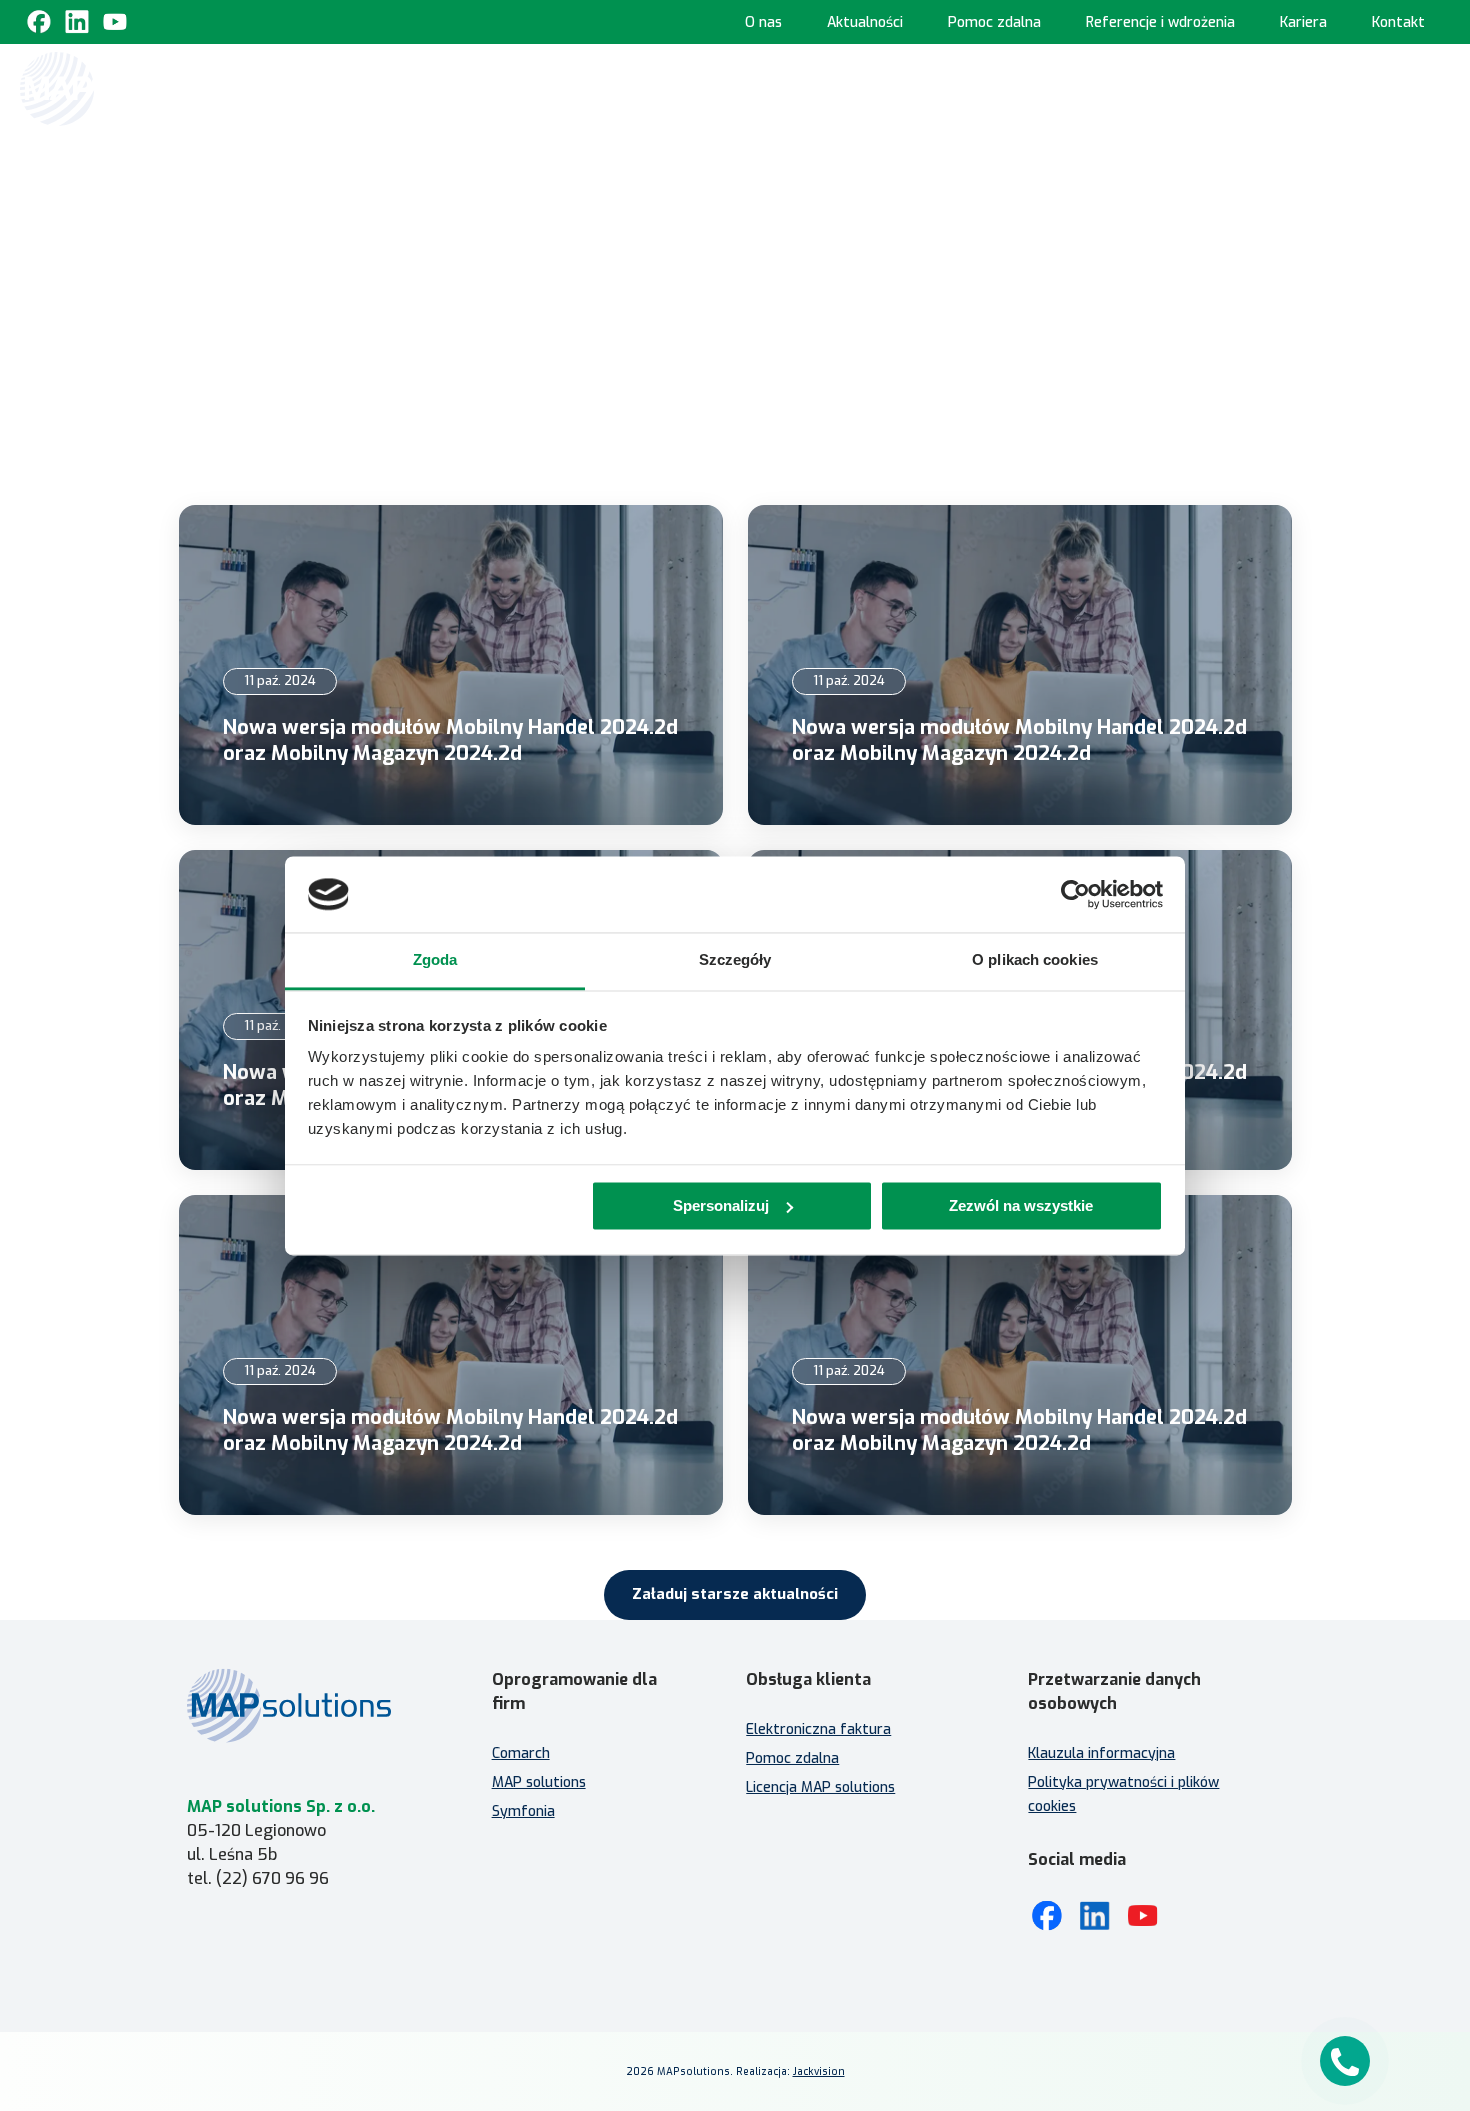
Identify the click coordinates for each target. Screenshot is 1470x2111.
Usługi (1345, 87)
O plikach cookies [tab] (1035, 960)
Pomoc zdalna (994, 22)
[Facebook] (39, 22)
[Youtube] (115, 22)
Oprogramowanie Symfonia (1181, 87)
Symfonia (523, 1811)
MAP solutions (539, 1782)
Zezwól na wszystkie (1021, 1205)
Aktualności (865, 22)
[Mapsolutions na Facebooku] (1047, 1916)
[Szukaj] (1432, 87)
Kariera (1303, 22)
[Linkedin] (77, 22)
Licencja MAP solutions (820, 1787)
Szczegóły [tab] (735, 960)
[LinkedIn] (1095, 1916)
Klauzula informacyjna (1101, 1753)
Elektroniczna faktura (818, 1729)
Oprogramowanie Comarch (665, 87)
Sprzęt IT (1357, 175)
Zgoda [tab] (435, 960)
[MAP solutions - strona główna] (309, 1705)
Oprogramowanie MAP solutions (922, 87)
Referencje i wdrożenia (1160, 22)
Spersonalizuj (721, 1205)
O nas (763, 22)
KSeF (529, 87)
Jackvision (819, 2071)
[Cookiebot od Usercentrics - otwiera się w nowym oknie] (1075, 894)
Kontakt (1398, 22)
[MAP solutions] (122, 89)
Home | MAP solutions (411, 87)
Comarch (521, 1753)
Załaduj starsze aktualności (735, 1594)
